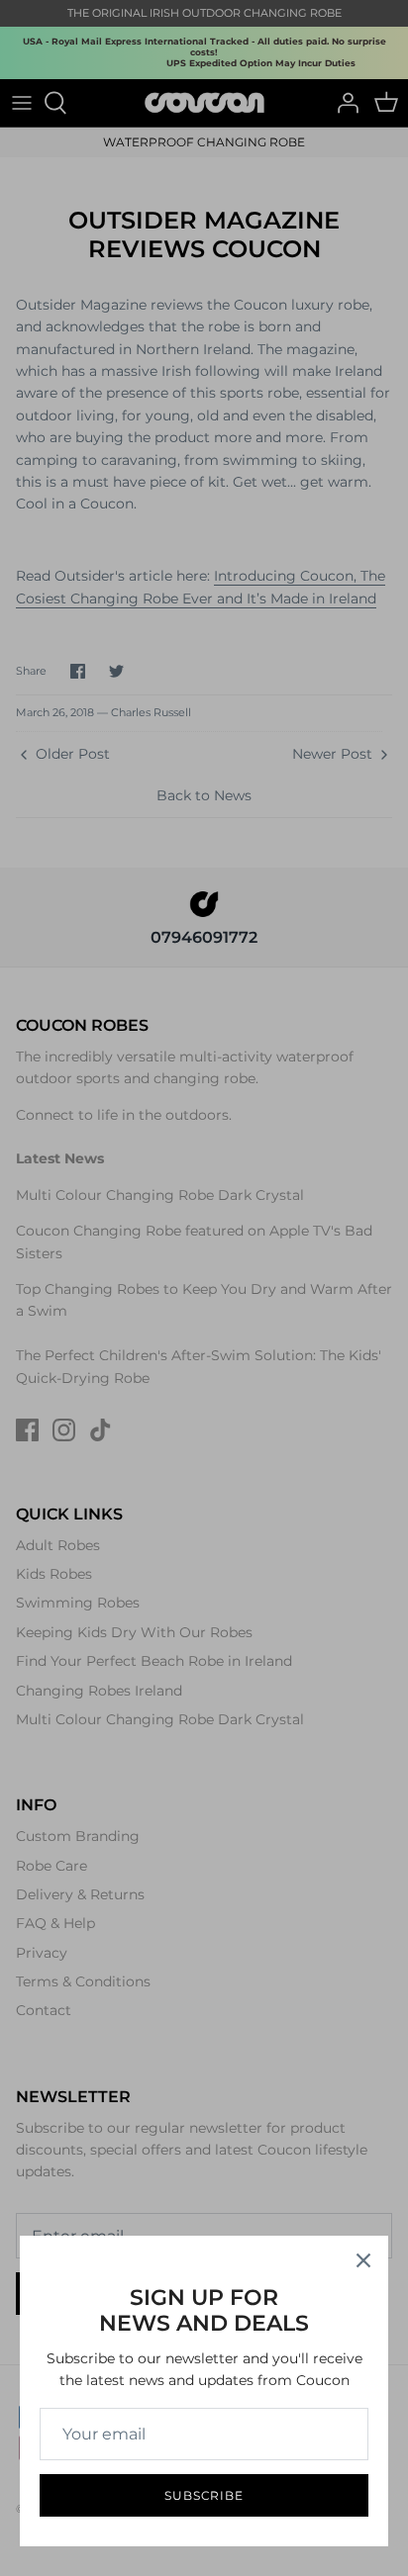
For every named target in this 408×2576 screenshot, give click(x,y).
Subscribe (204, 2495)
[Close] (363, 2260)
